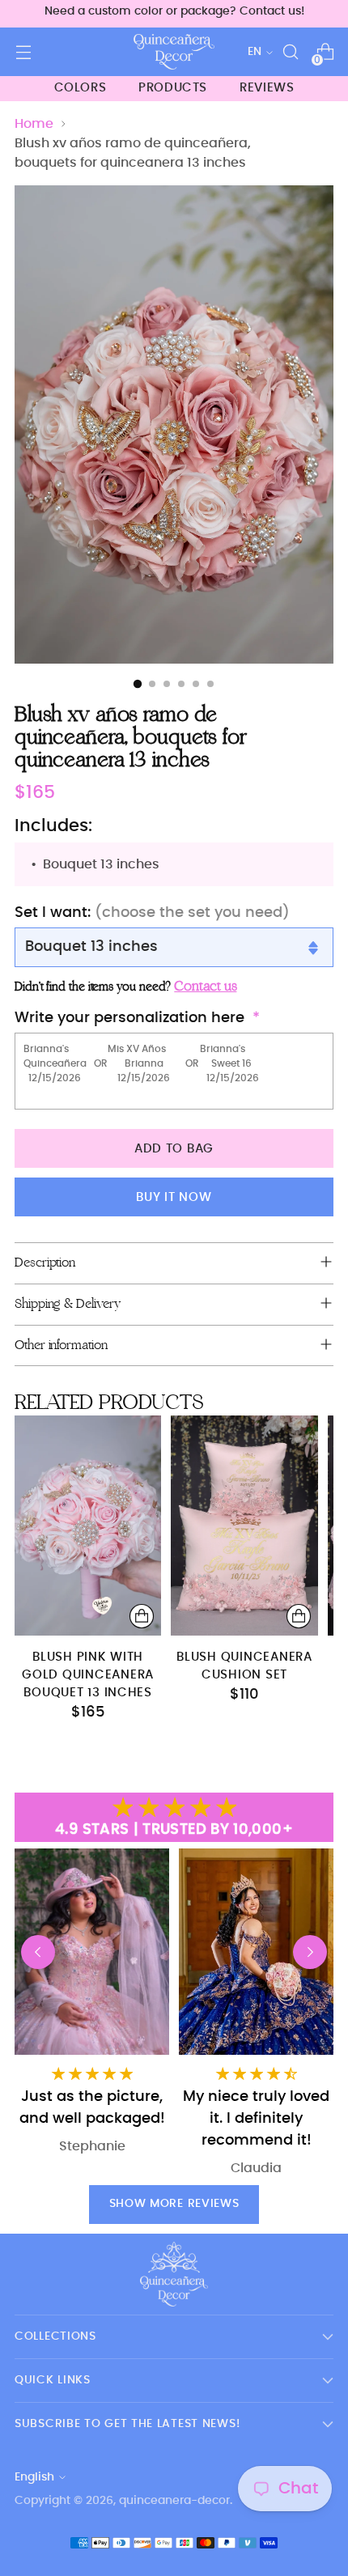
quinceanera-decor (174, 2501)
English (34, 2477)
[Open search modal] (290, 52)
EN (255, 52)
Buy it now (174, 1197)
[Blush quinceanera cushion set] (244, 1526)
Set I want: (152, 913)
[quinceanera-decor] (174, 52)
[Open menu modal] (23, 52)
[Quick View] (142, 1616)
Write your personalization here (129, 1018)
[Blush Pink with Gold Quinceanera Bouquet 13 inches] (88, 1526)
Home (34, 124)
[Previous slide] (38, 1952)
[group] (256, 2013)
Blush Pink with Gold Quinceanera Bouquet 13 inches (88, 1675)
